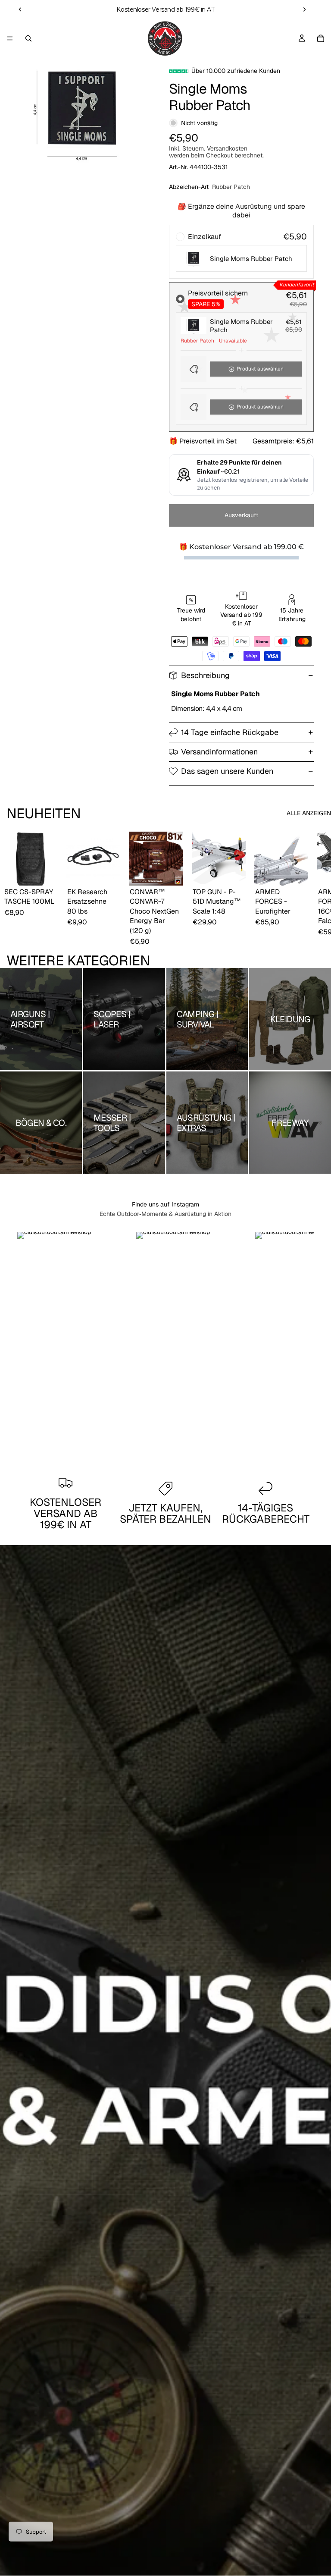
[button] (241, 369)
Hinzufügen (51, 872)
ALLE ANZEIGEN (309, 813)
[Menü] (10, 38)
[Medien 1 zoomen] (81, 111)
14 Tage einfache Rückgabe (230, 732)
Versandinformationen (219, 752)
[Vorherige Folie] (20, 9)
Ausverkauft (241, 515)
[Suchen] (28, 38)
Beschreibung (205, 675)
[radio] (241, 252)
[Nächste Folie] (304, 9)
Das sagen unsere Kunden (227, 771)
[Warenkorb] (321, 38)
